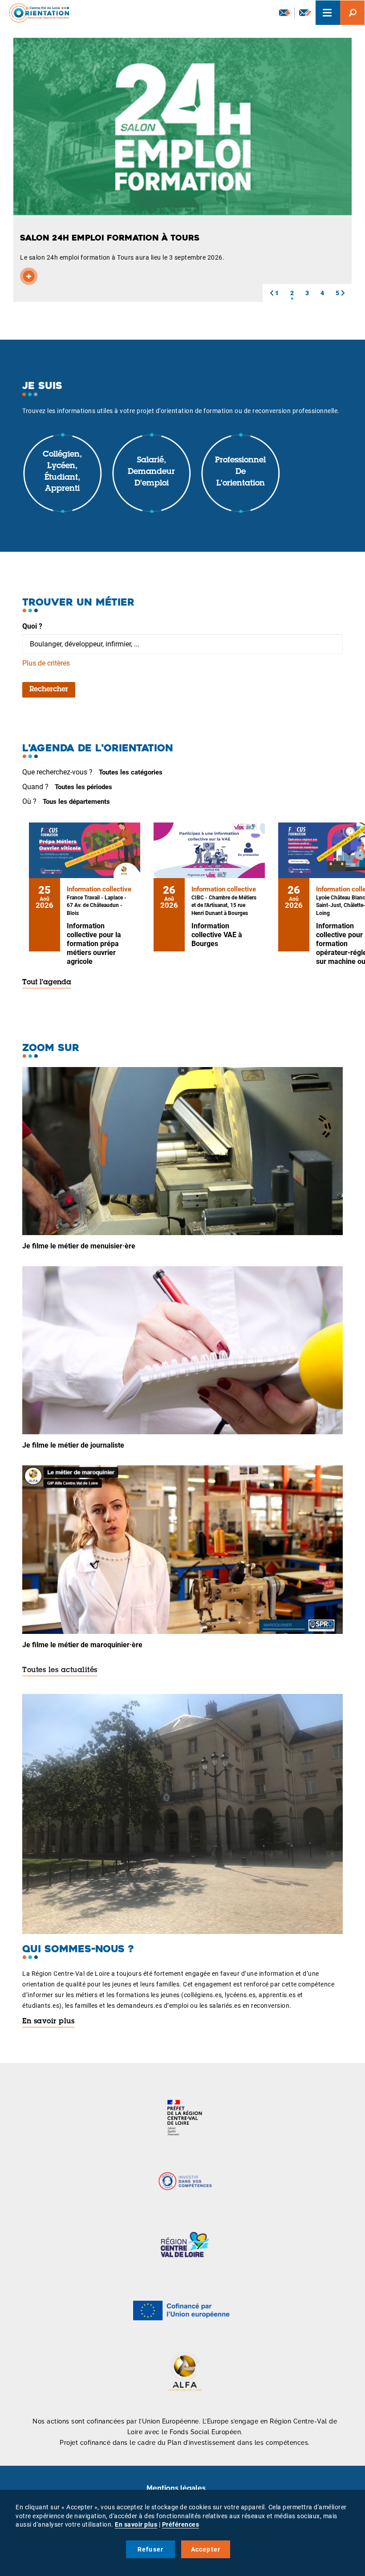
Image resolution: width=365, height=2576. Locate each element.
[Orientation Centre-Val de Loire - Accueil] (36, 13)
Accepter (206, 2549)
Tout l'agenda (47, 983)
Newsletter (284, 13)
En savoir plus (48, 2022)
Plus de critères (46, 663)
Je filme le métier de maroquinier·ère (82, 1645)
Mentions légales (176, 2488)
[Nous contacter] (305, 13)
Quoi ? (32, 626)
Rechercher (49, 690)
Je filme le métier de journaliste (73, 1445)
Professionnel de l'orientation (240, 472)
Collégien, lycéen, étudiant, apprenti (62, 472)
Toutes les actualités (60, 1670)
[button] (272, 293)
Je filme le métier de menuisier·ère (79, 1246)
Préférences (181, 2524)
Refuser (150, 2549)
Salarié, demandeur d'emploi (151, 472)
